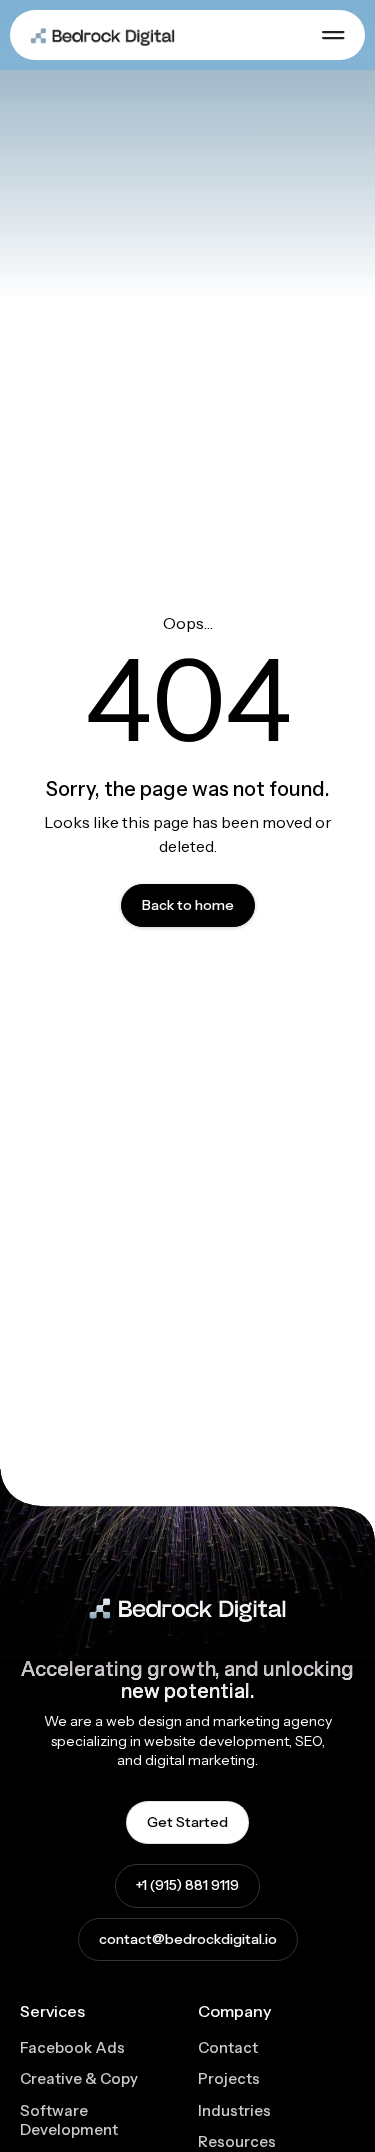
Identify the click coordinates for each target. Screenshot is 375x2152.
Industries (234, 2110)
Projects (229, 2078)
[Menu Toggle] (333, 35)
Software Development (69, 2120)
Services (52, 2011)
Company (234, 2011)
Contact (228, 2047)
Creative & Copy (79, 2078)
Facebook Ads (72, 2047)
